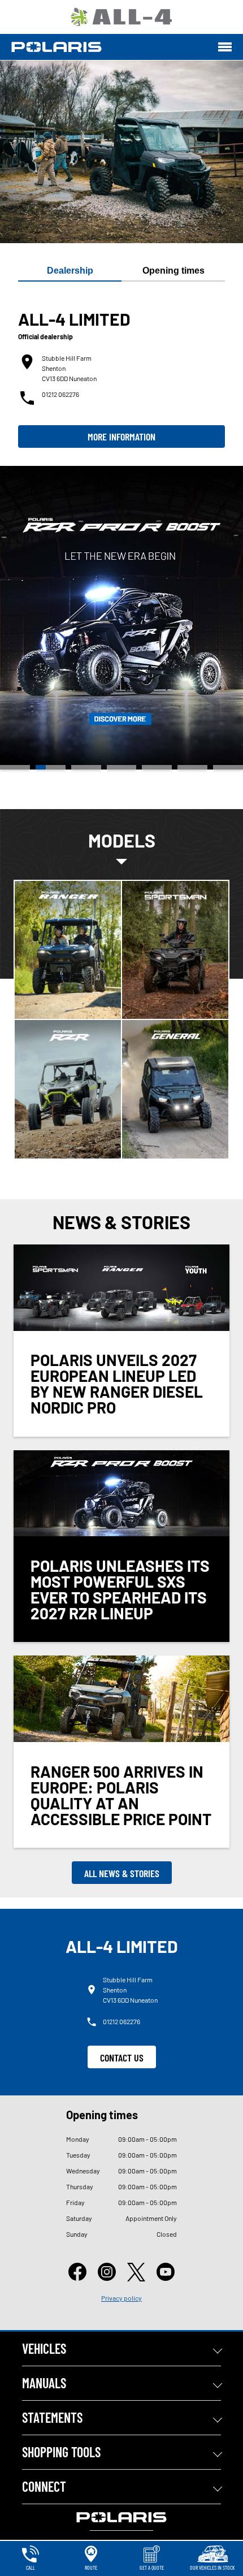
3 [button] (86, 767)
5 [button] (157, 767)
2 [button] (51, 767)
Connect (44, 2486)
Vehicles (44, 2348)
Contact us (122, 2058)
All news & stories (122, 1873)
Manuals (44, 2383)
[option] (121, 618)
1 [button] (15, 767)
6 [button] (192, 767)
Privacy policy (121, 2298)
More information (121, 436)
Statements (52, 2417)
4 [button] (122, 767)
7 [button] (228, 767)
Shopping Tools (61, 2452)
